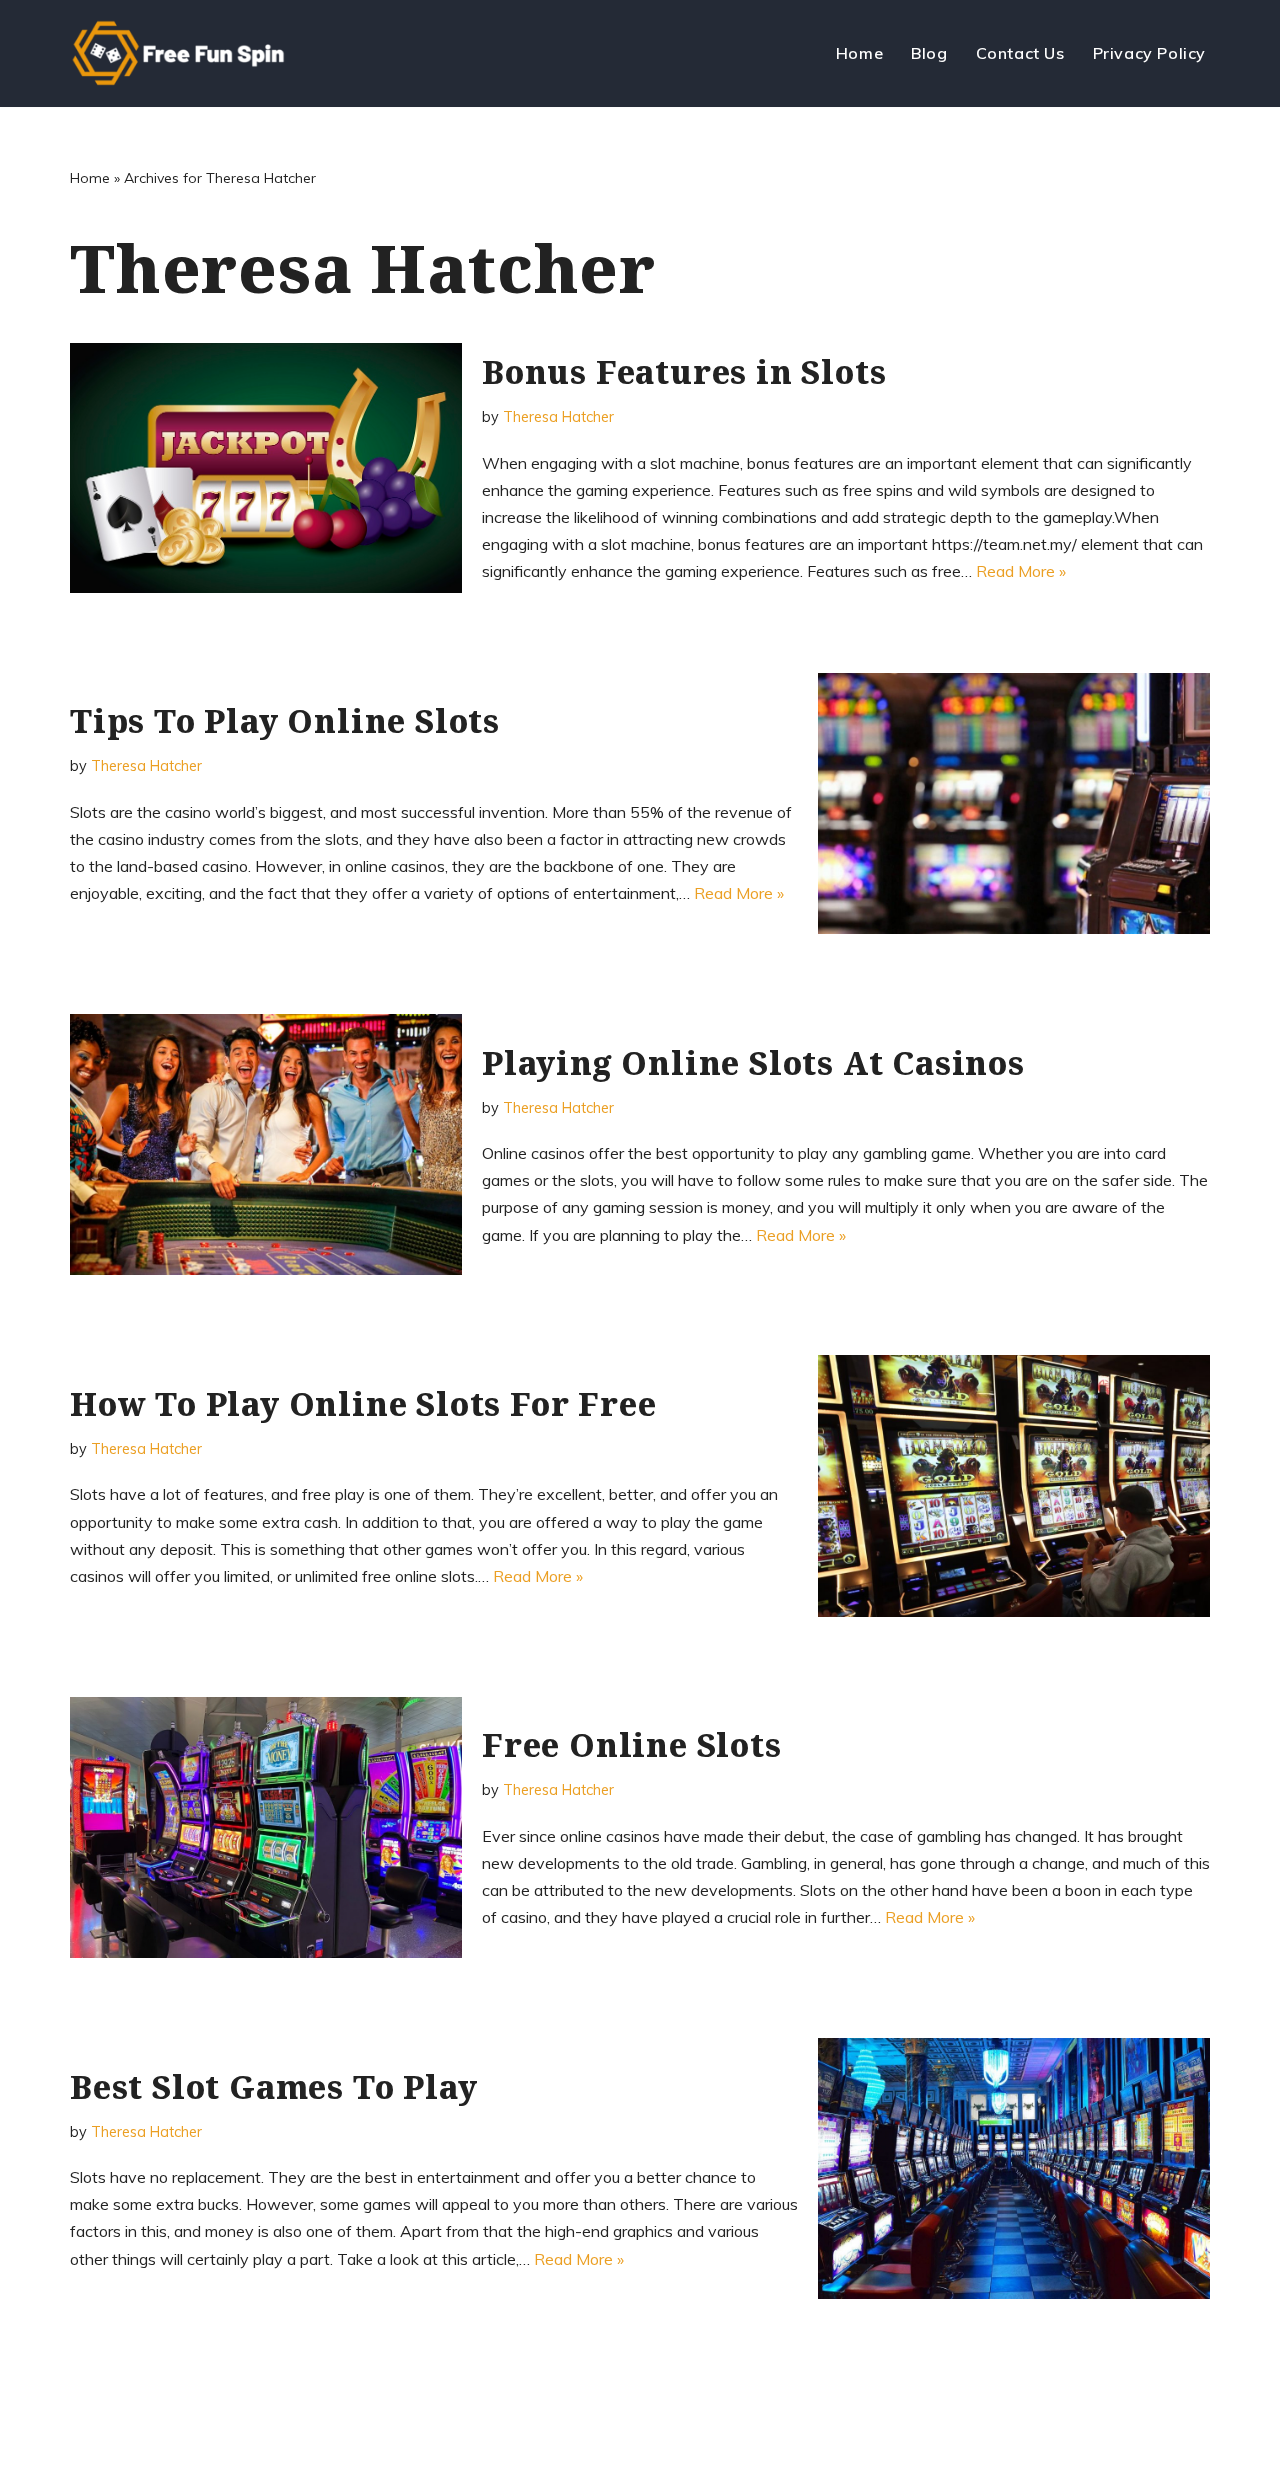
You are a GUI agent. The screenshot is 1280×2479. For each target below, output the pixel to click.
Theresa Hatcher (558, 417)
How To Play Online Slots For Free (363, 1403)
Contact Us (1020, 53)
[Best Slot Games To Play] (1014, 2168)
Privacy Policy (1149, 53)
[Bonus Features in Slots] (266, 467)
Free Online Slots (632, 1744)
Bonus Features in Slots (684, 371)
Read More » (1021, 571)
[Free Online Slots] (266, 1827)
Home (859, 53)
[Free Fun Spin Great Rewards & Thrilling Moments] (186, 53)
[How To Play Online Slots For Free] (1014, 1485)
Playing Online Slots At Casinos (753, 1062)
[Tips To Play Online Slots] (1014, 803)
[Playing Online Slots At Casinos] (266, 1144)
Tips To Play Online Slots (285, 720)
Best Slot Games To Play (273, 2086)
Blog (929, 53)
